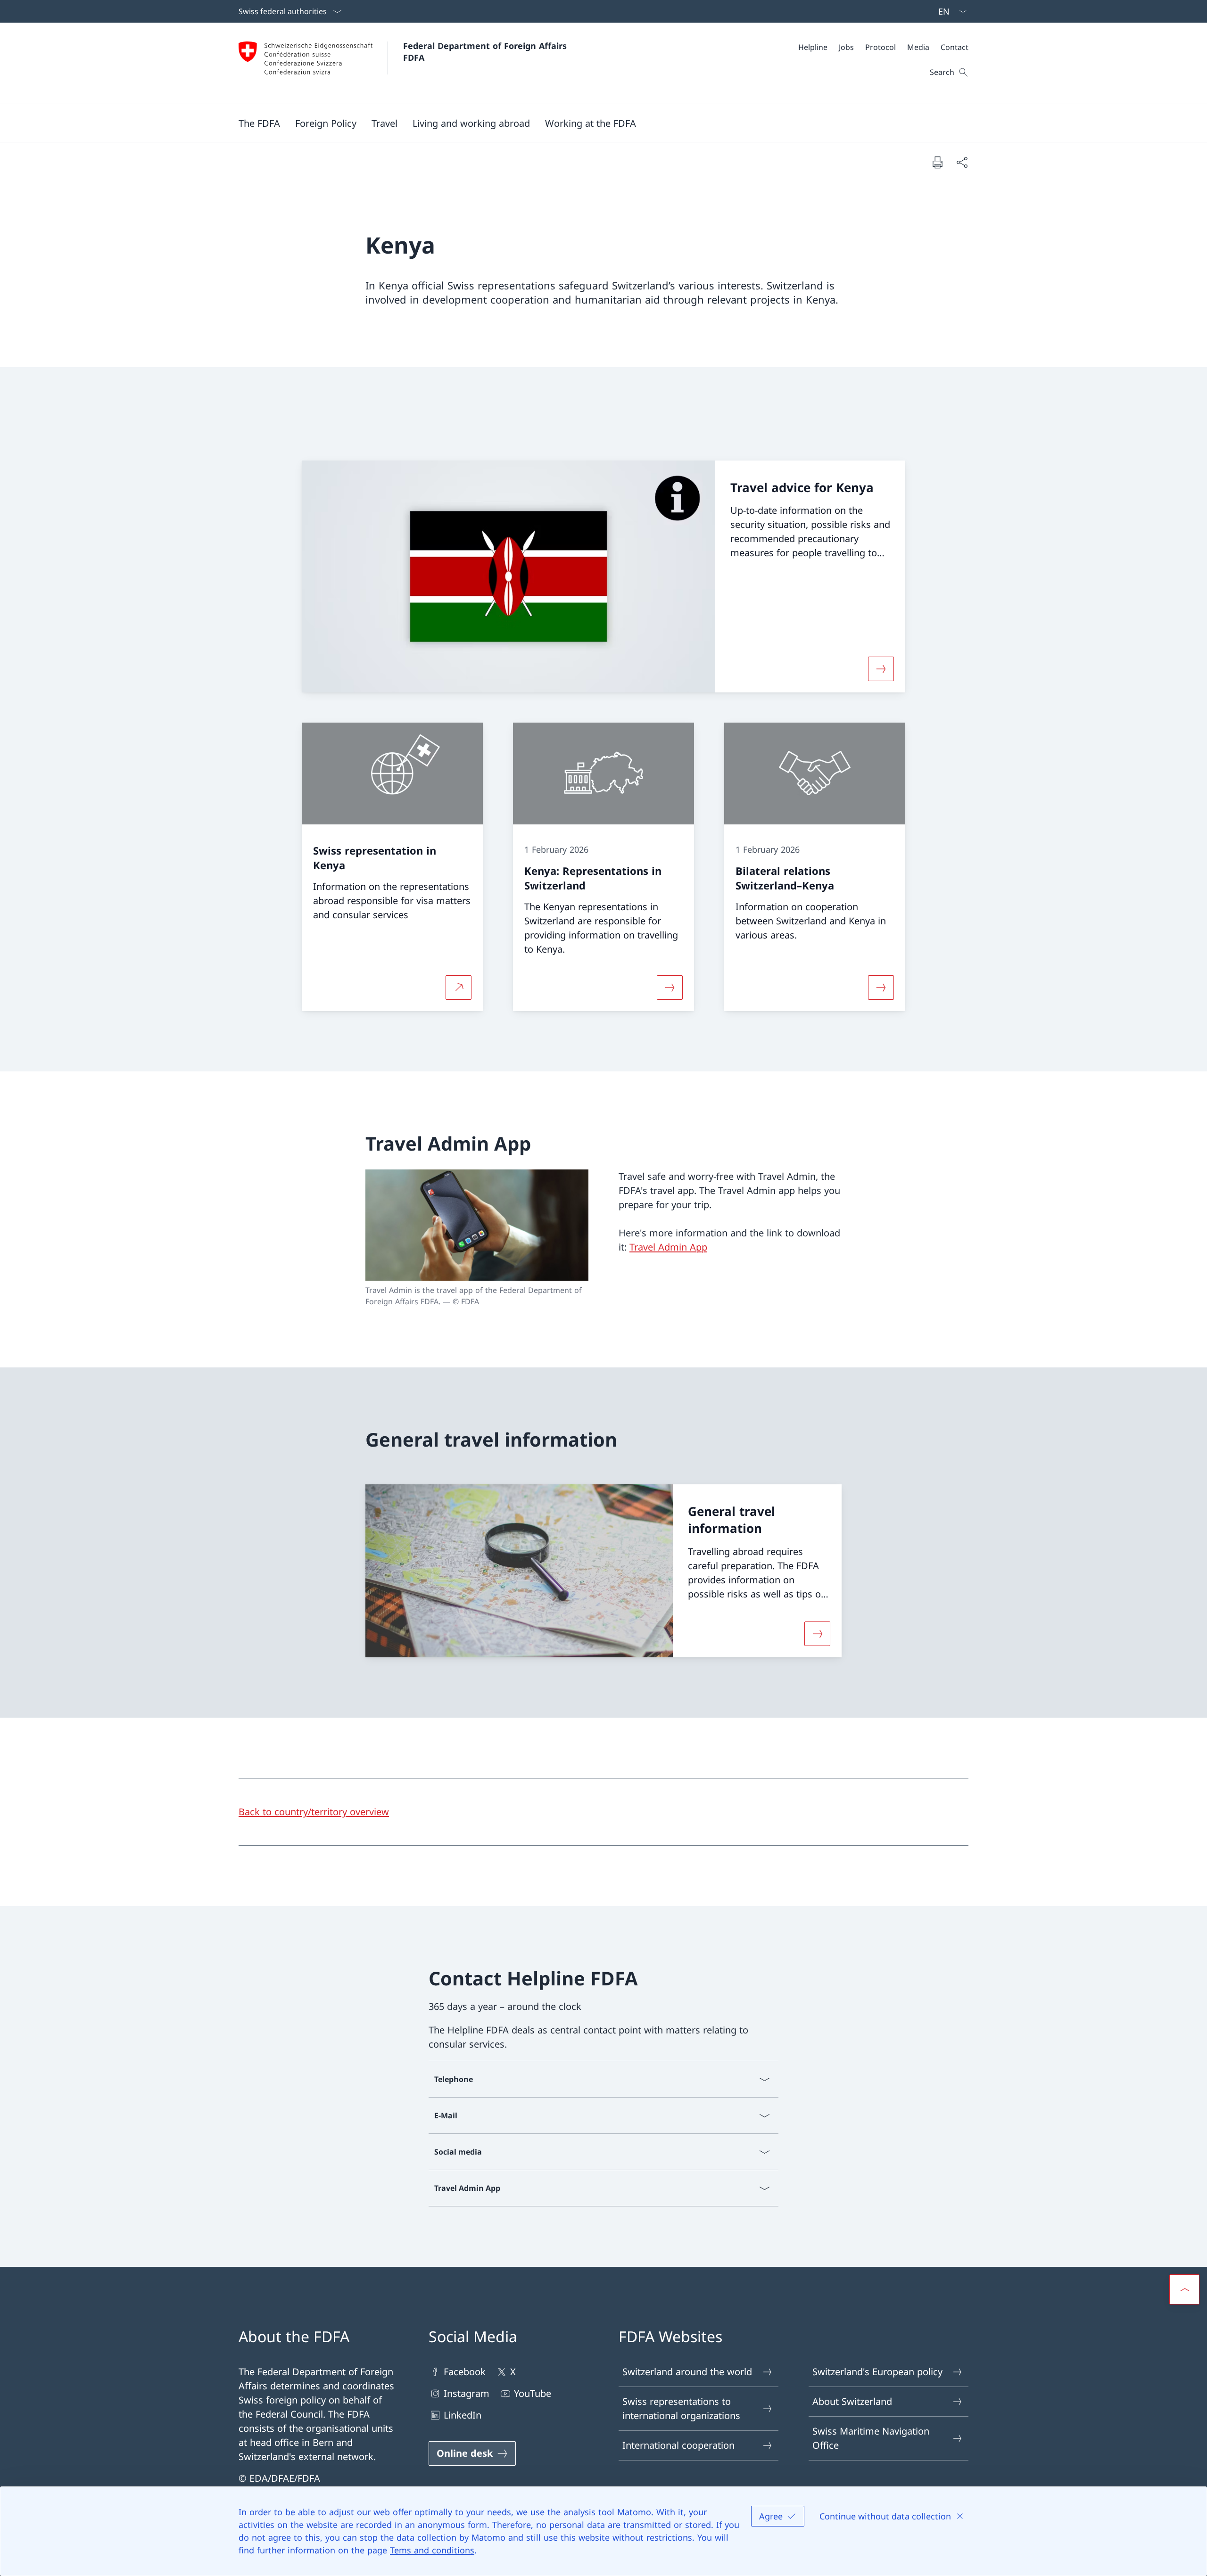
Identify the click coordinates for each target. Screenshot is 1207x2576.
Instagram (467, 2393)
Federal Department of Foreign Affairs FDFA (486, 52)
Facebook (465, 2372)
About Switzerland (852, 2401)
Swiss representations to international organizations (681, 2408)
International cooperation (678, 2445)
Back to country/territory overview (314, 1812)
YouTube (533, 2393)
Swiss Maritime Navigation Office (871, 2438)
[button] (259, 123)
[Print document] (937, 162)
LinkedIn (463, 2415)
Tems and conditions (432, 2550)
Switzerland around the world (687, 2372)
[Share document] (962, 162)
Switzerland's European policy (877, 2372)
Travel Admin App (668, 1247)
